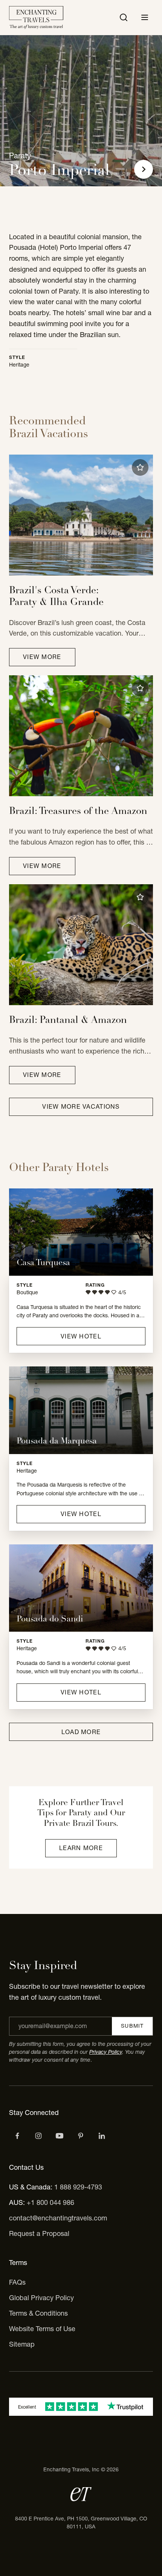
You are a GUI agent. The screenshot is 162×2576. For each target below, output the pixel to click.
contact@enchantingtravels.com (58, 2218)
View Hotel (81, 1336)
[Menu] (145, 17)
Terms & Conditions (38, 2313)
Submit (132, 2026)
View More (42, 657)
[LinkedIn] (102, 2136)
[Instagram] (38, 2136)
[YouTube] (60, 2136)
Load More (81, 1732)
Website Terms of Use (42, 2329)
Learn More (81, 1848)
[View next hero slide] (144, 169)
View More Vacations (81, 1106)
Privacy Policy (106, 2052)
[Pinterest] (81, 2136)
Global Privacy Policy (41, 2298)
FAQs (17, 2282)
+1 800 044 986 (50, 2202)
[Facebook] (17, 2136)
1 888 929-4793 (78, 2187)
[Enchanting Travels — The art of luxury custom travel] (36, 18)
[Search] (124, 17)
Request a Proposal (39, 2233)
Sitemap (22, 2344)
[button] (140, 467)
